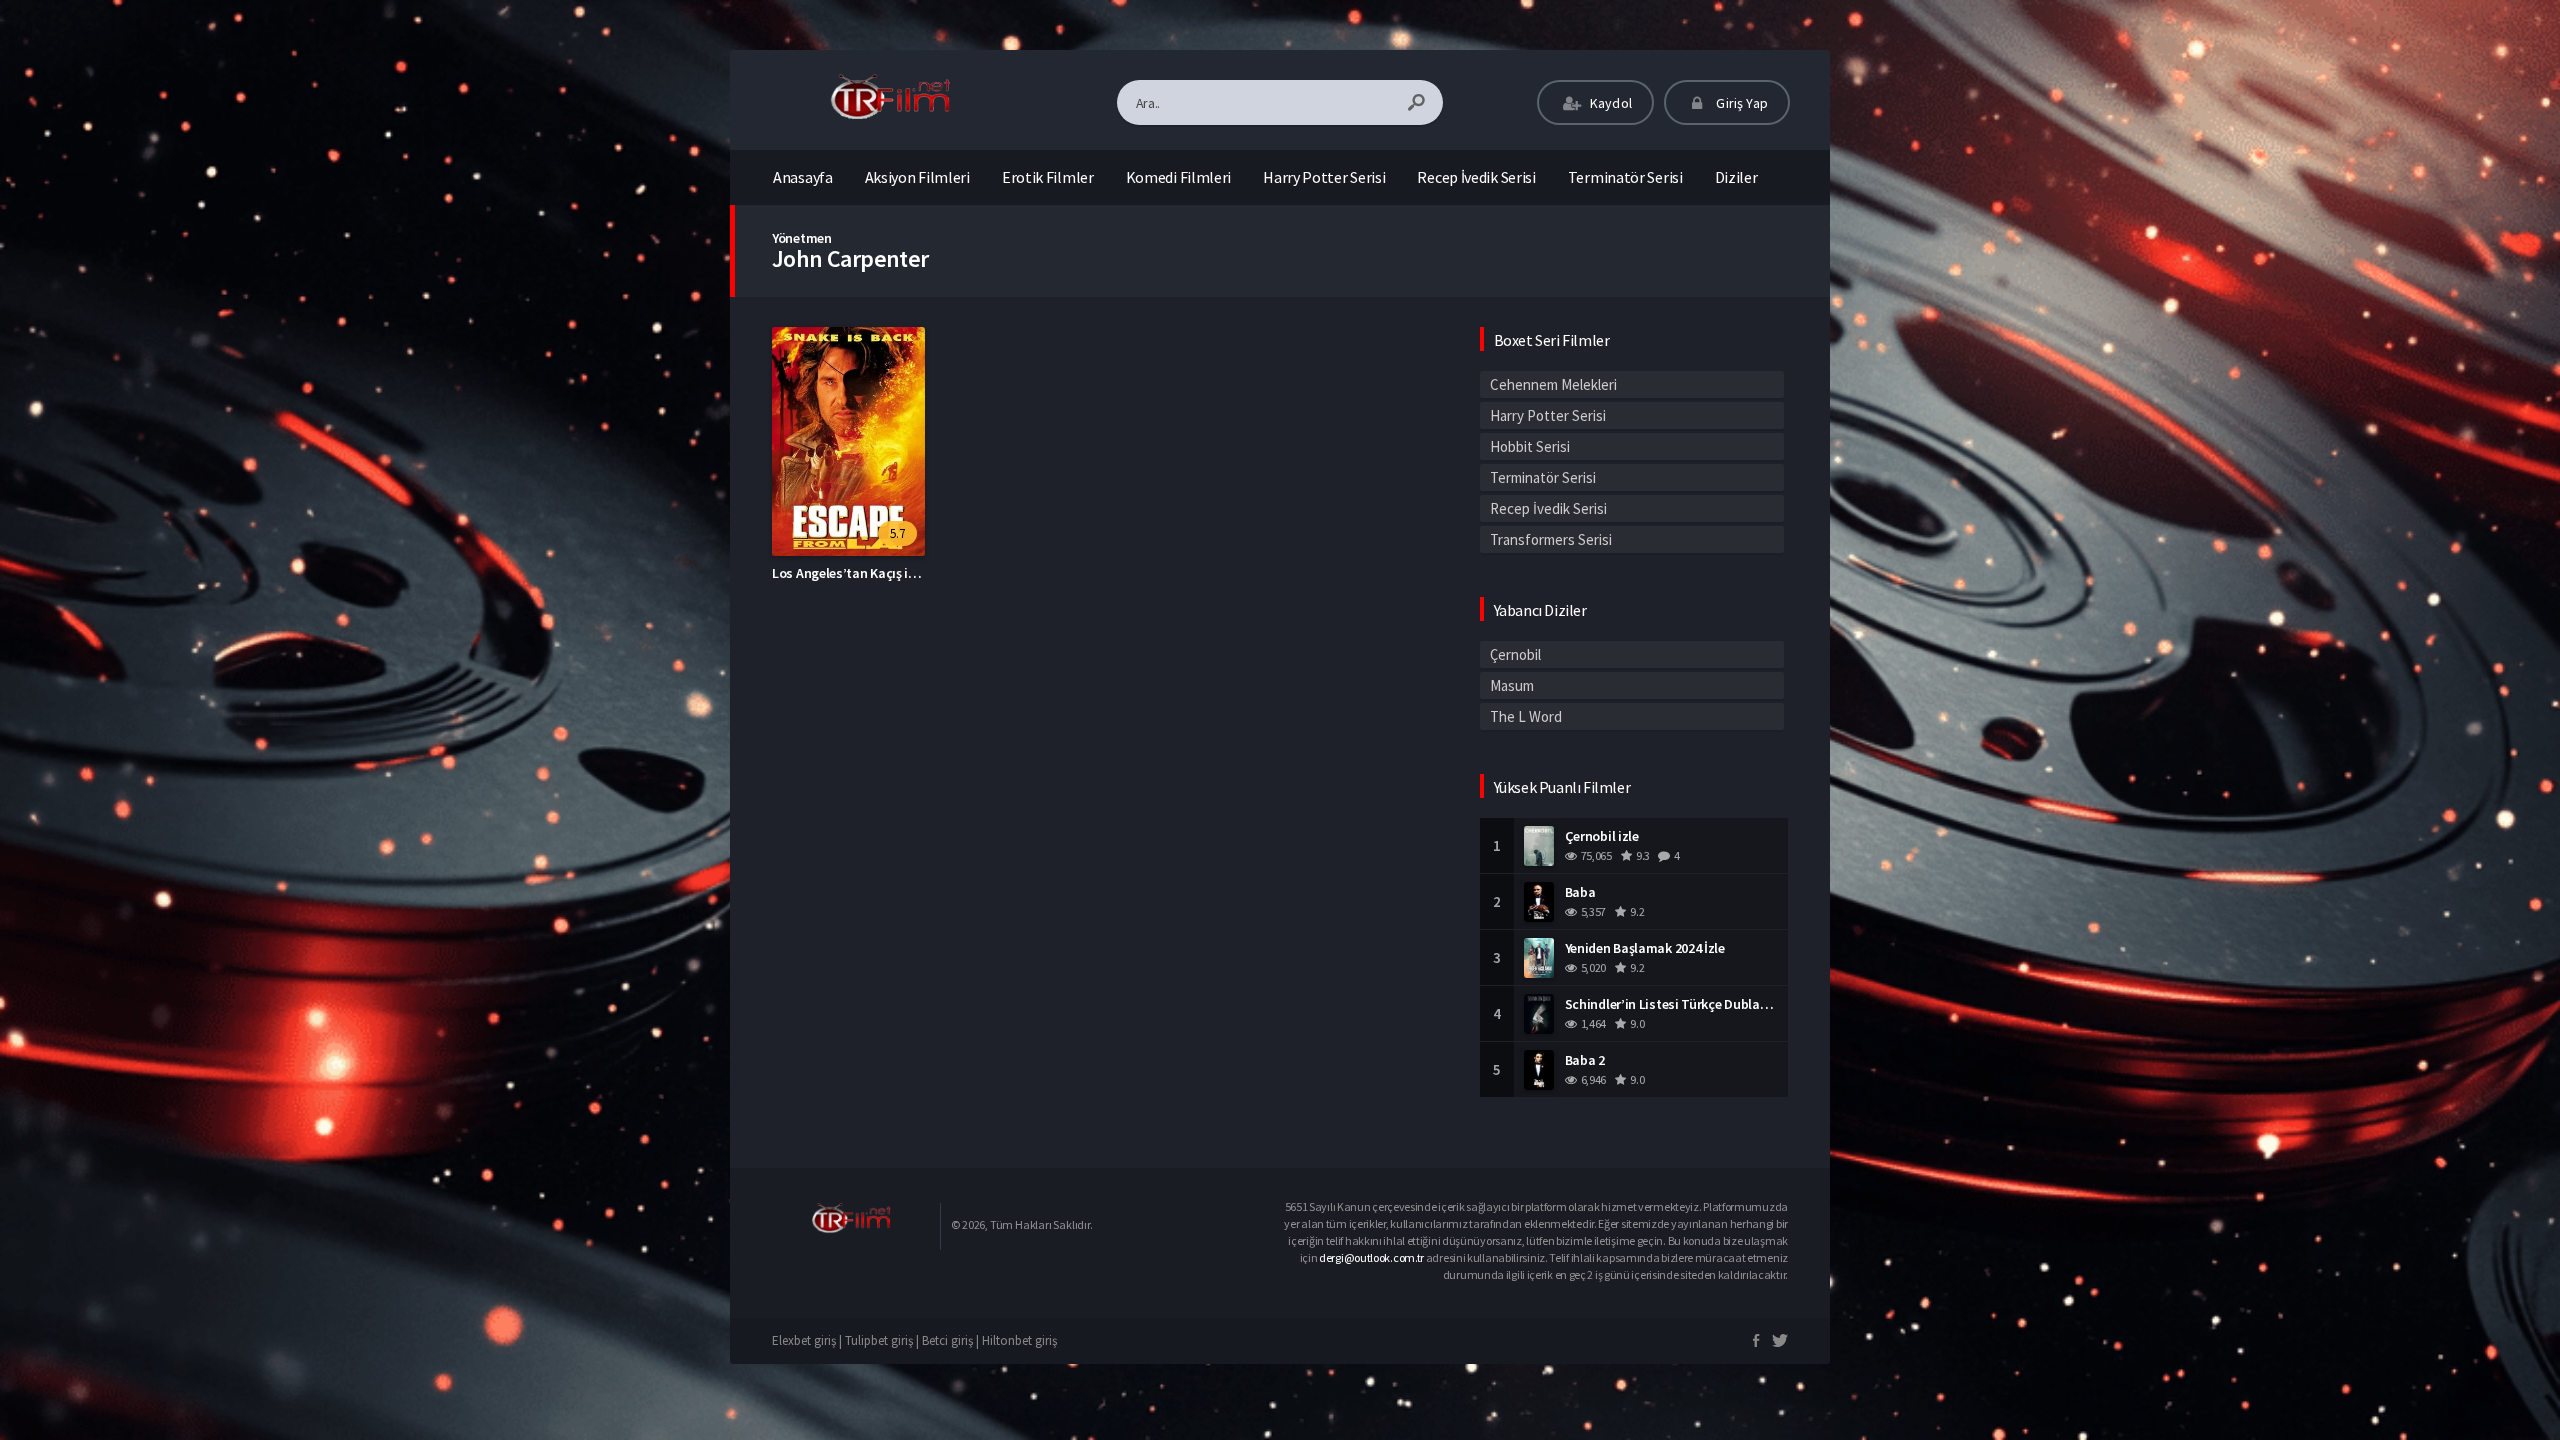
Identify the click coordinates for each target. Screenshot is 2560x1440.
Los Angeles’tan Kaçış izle (848, 573)
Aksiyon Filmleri (917, 177)
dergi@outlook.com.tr (1371, 1257)
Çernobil (1515, 654)
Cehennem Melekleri (1553, 384)
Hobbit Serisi (1530, 446)
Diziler (1736, 177)
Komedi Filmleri (1179, 177)
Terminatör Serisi (1625, 177)
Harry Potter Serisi (1324, 177)
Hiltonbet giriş (1019, 1340)
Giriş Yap (1740, 103)
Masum (1512, 685)
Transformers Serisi (1551, 539)
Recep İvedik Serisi (1476, 177)
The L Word (1526, 716)
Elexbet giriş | (808, 1340)
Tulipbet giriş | (883, 1340)
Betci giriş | (952, 1340)
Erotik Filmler (1048, 177)
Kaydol (1609, 103)
